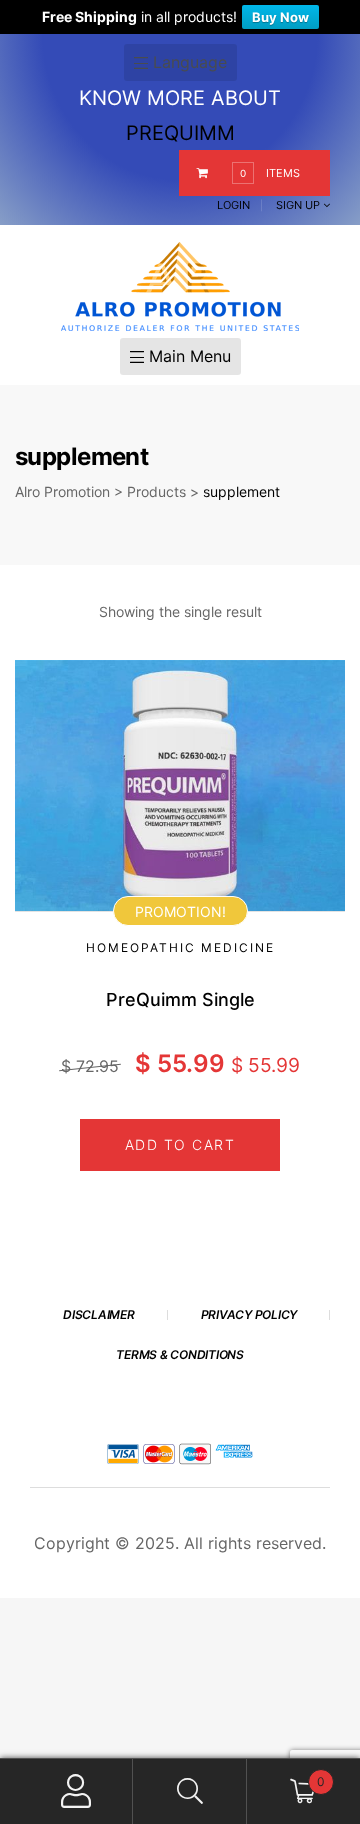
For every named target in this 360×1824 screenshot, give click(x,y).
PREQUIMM (180, 133)
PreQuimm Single (180, 999)
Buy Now (280, 17)
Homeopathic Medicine (180, 947)
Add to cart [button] (180, 1144)
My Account (76, 1791)
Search (189, 1791)
